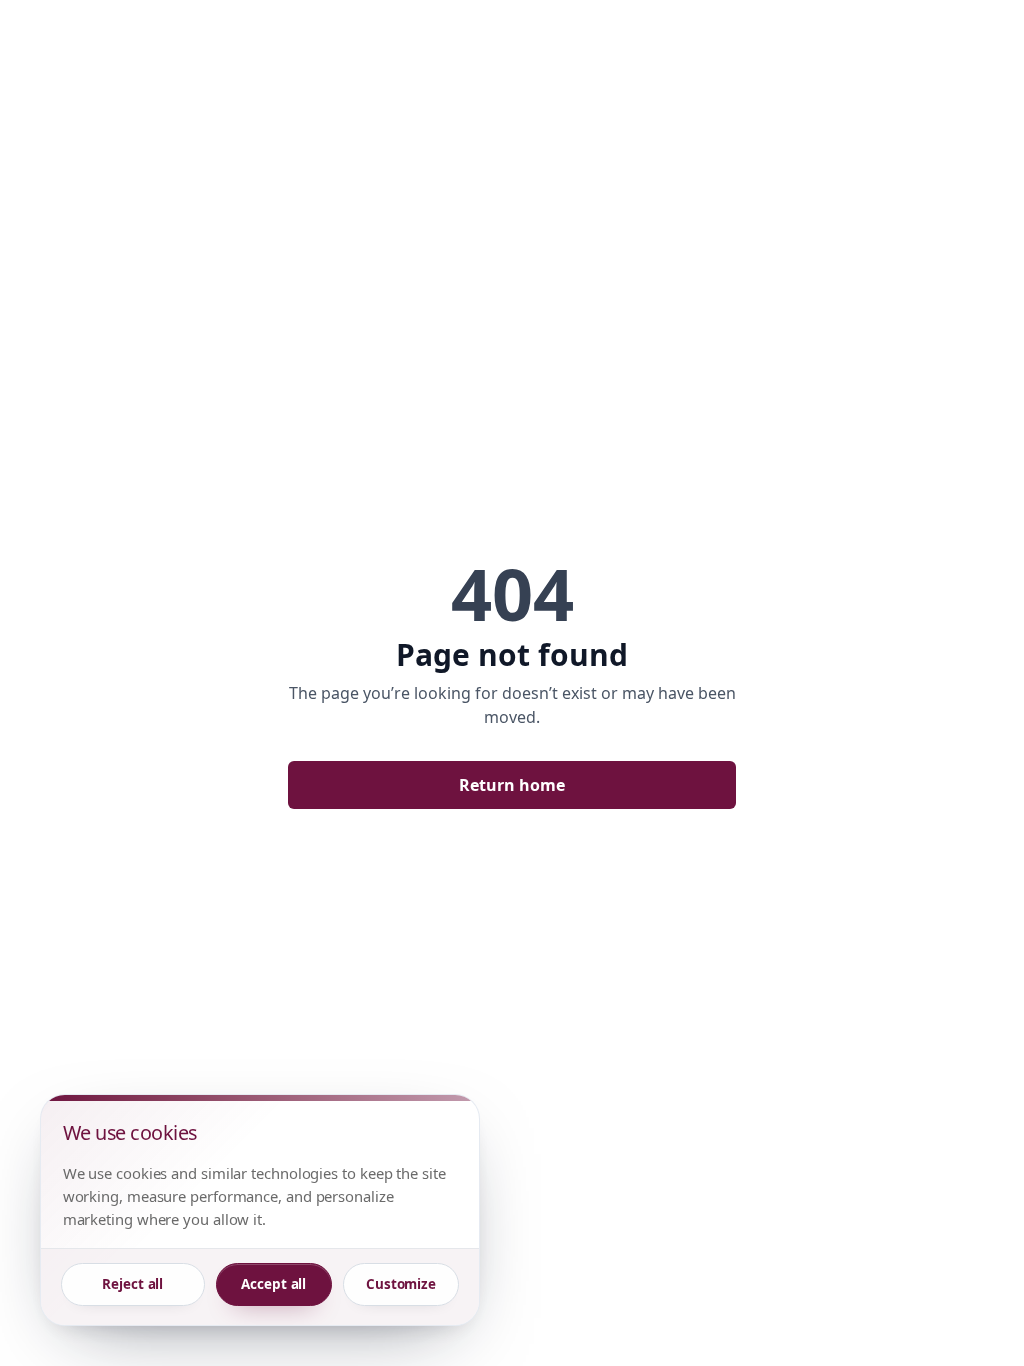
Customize (401, 1284)
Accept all (273, 1284)
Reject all (132, 1284)
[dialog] (260, 1210)
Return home (512, 785)
